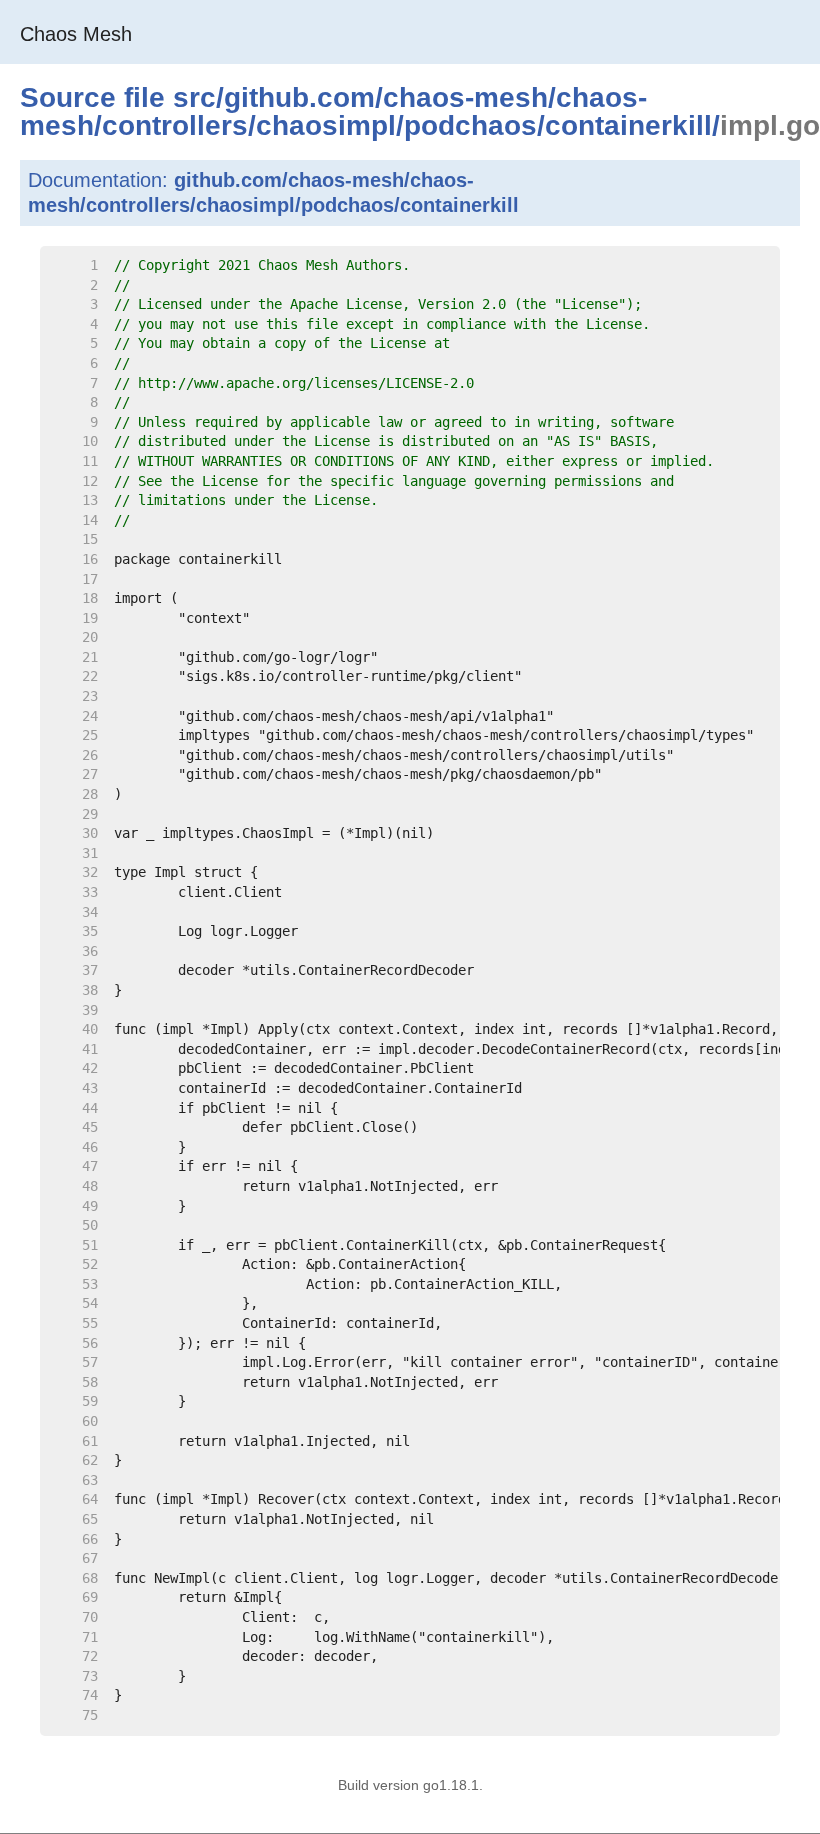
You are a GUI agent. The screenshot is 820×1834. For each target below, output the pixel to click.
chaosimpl (326, 125)
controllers (175, 125)
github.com (299, 97)
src (194, 97)
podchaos (470, 125)
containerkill (628, 125)
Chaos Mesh (76, 34)
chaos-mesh (465, 97)
